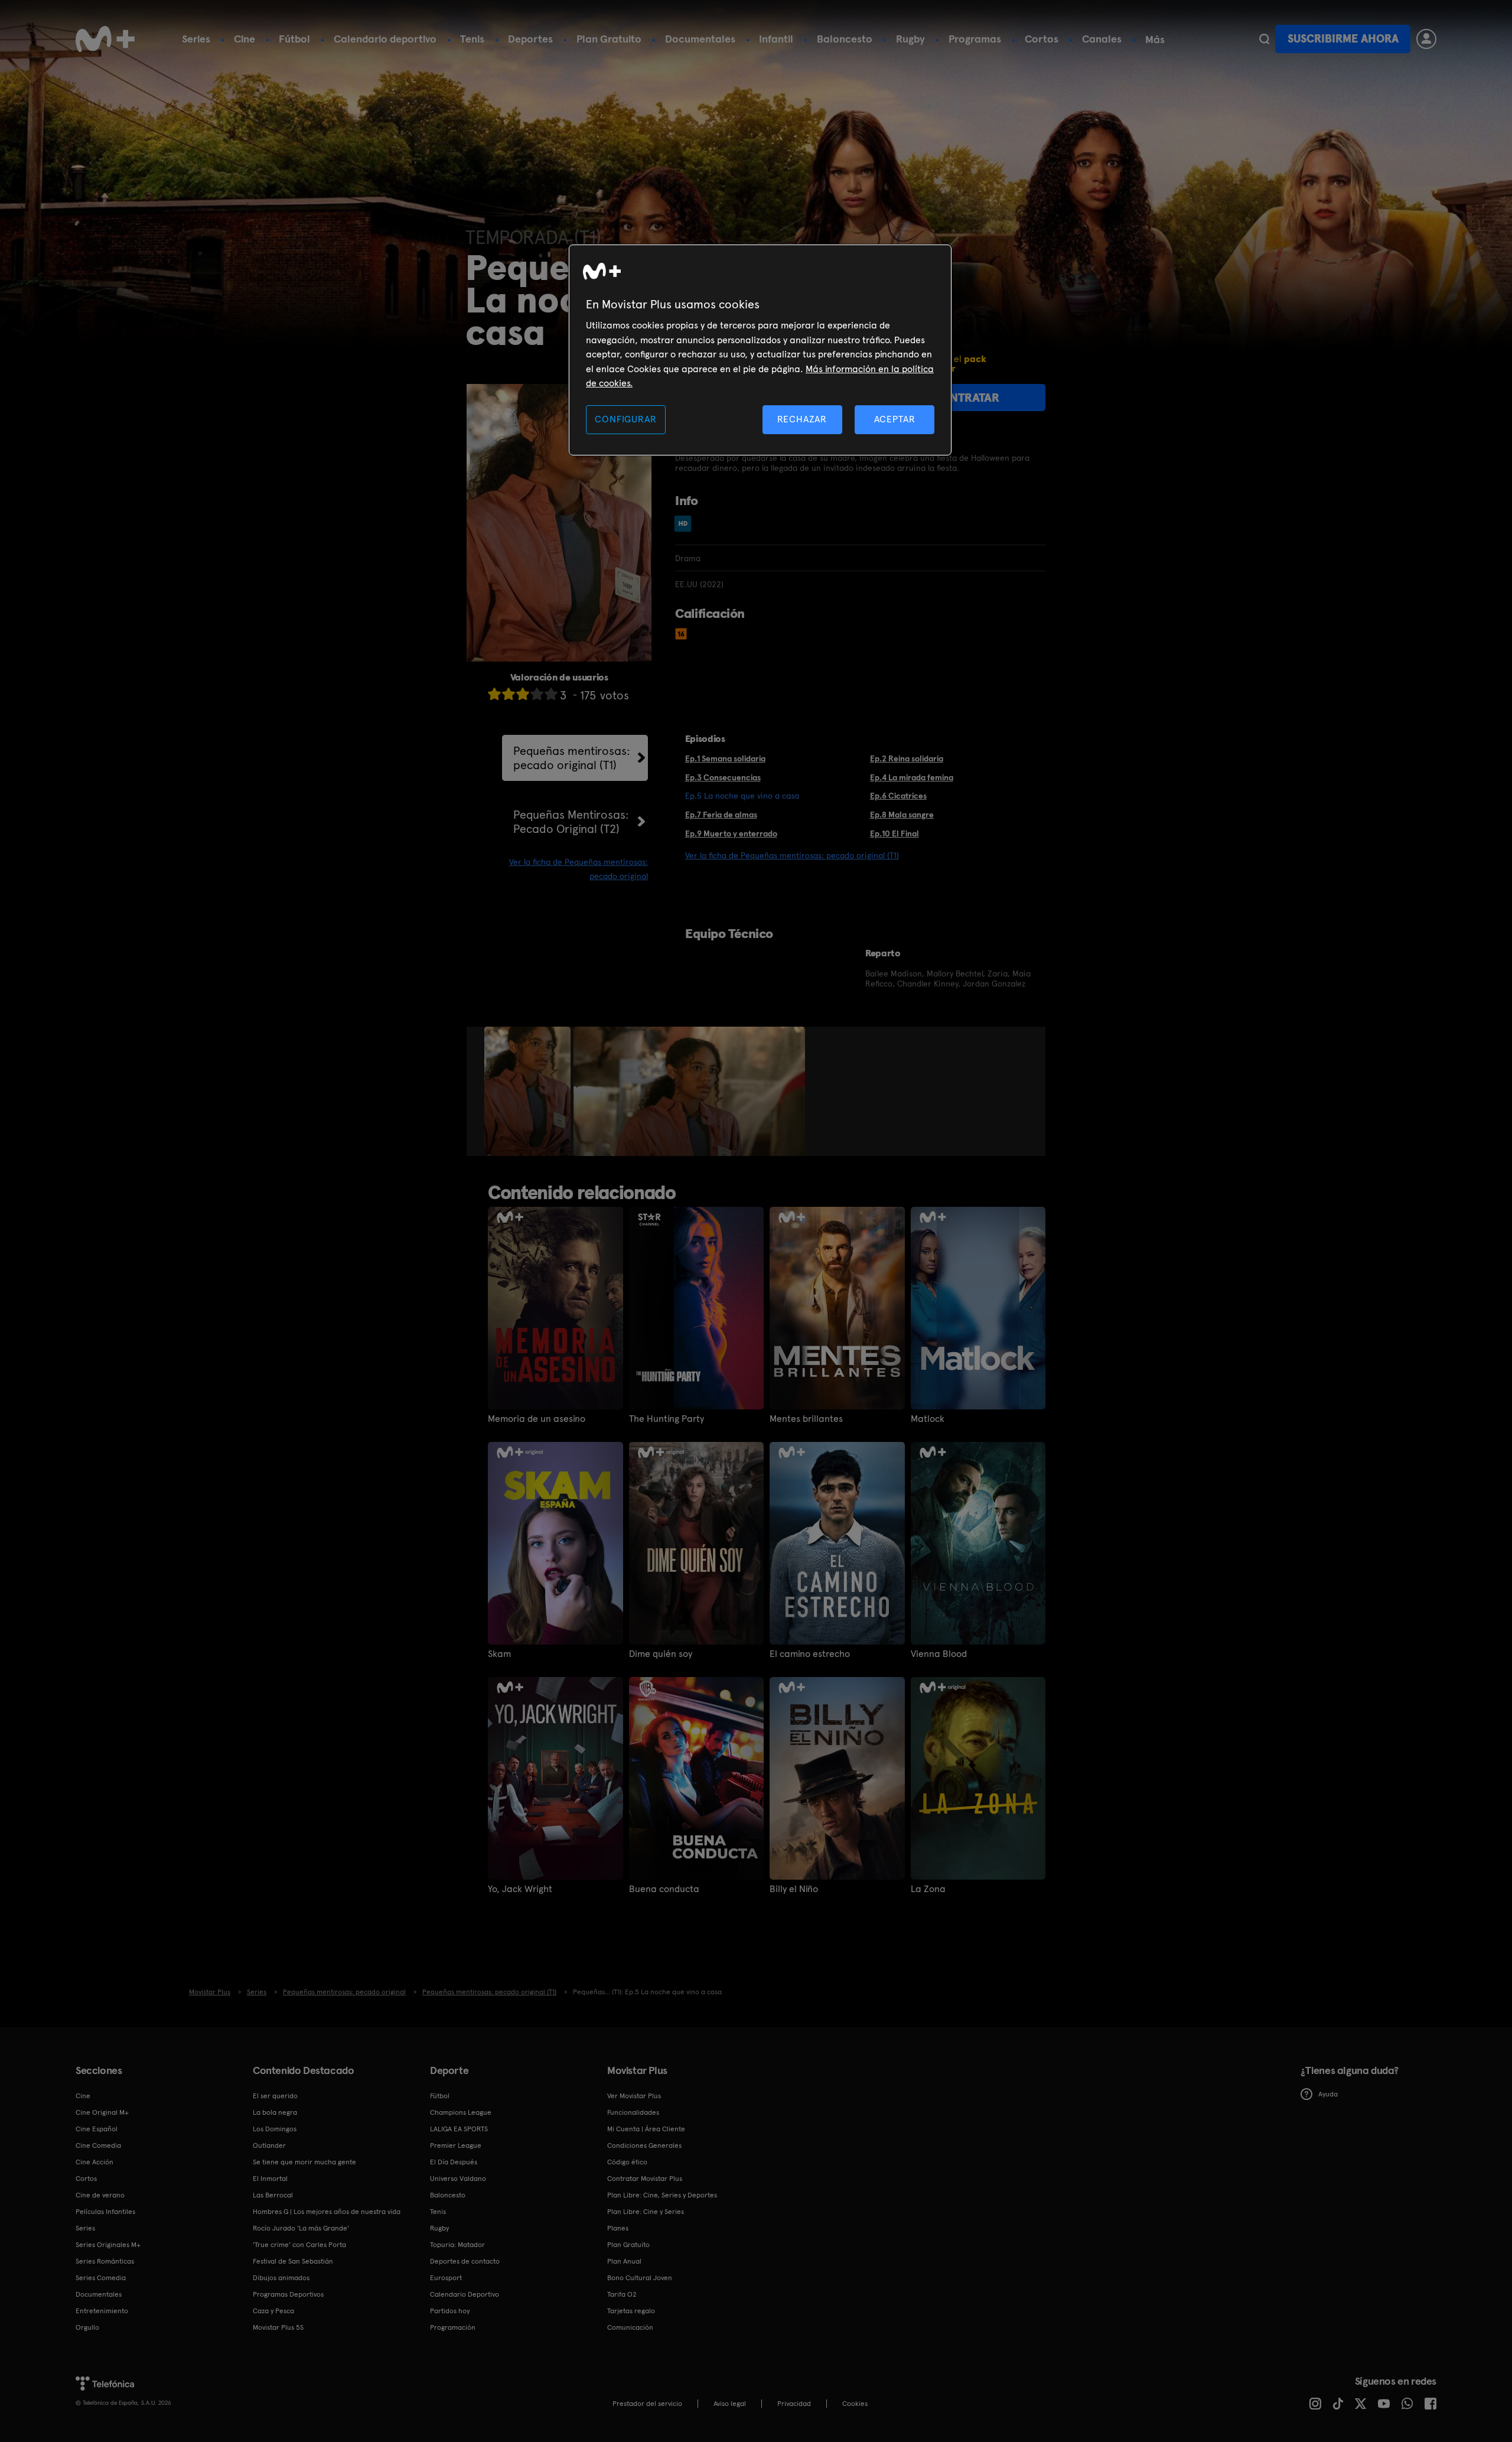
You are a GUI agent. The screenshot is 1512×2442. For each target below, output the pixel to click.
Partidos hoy (450, 2311)
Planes (618, 2228)
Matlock (928, 1419)
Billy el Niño (794, 1889)
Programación (453, 2327)
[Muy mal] (494, 694)
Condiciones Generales (644, 2145)
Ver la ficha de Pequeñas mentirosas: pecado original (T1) (792, 855)
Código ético (627, 2162)
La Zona (928, 1889)
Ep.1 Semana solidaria (725, 758)
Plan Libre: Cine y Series (646, 2212)
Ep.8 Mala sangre (902, 815)
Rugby (910, 39)
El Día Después (454, 2162)
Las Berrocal (273, 2195)
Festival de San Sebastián (293, 2261)
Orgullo (87, 2327)
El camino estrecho (810, 1654)
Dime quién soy (661, 1654)
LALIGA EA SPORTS (459, 2129)
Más (1155, 40)
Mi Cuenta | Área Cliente (646, 2129)
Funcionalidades (633, 2112)
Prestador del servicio (647, 2404)
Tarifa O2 (622, 2294)
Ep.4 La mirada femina (912, 777)
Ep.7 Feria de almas (721, 815)
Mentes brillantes (806, 1419)
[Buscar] (1264, 39)
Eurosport (446, 2278)
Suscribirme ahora (1343, 39)
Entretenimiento (102, 2311)
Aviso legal (730, 2404)
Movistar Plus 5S (278, 2327)
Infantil (776, 39)
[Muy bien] (551, 694)
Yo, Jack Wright (520, 1889)
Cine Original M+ (102, 2112)
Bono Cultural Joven (640, 2278)
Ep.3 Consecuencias (723, 777)
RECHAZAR (802, 419)
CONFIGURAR (625, 419)
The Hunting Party (667, 1419)
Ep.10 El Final (895, 833)
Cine (245, 39)
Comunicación (630, 2327)
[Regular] (523, 694)
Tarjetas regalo (631, 2311)
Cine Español (97, 2129)
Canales (1102, 39)
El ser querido (275, 2096)
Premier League (456, 2145)
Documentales (700, 39)
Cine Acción (94, 2162)
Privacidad (794, 2404)
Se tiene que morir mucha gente (304, 2162)
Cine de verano (100, 2195)
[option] (529, 1092)
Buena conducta (664, 1889)
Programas (975, 39)
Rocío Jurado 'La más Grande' (301, 2228)
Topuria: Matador (457, 2245)
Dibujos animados (281, 2278)
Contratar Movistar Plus (645, 2179)
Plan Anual (624, 2261)
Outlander (269, 2145)
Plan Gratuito (609, 39)
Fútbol (294, 39)
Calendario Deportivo (465, 2294)
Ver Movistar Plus (634, 2096)
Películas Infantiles (105, 2212)
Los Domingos (275, 2129)
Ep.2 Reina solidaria (907, 758)
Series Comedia (101, 2278)
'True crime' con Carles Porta (299, 2245)
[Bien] (537, 694)
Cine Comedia (98, 2145)
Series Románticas (105, 2261)
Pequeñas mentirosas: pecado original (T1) (572, 758)
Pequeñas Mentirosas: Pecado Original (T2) (571, 822)
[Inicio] (105, 39)
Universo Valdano (458, 2179)
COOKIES (855, 2404)
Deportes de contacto (465, 2261)
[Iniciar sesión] (1426, 39)
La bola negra (275, 2112)
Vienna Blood (939, 1654)
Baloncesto (845, 39)
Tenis (472, 39)
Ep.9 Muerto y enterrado (731, 833)
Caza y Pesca (273, 2311)
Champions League (461, 2112)
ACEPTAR (895, 419)
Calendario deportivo (385, 39)
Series (196, 39)
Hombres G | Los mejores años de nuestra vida (327, 2212)
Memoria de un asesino (537, 1419)
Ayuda (1328, 2094)
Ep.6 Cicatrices (898, 796)
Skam (499, 1654)
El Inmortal (270, 2179)
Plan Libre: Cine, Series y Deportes (662, 2195)
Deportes (530, 39)
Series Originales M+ (108, 2245)
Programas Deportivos (288, 2294)
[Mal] (509, 694)
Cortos (1042, 39)
